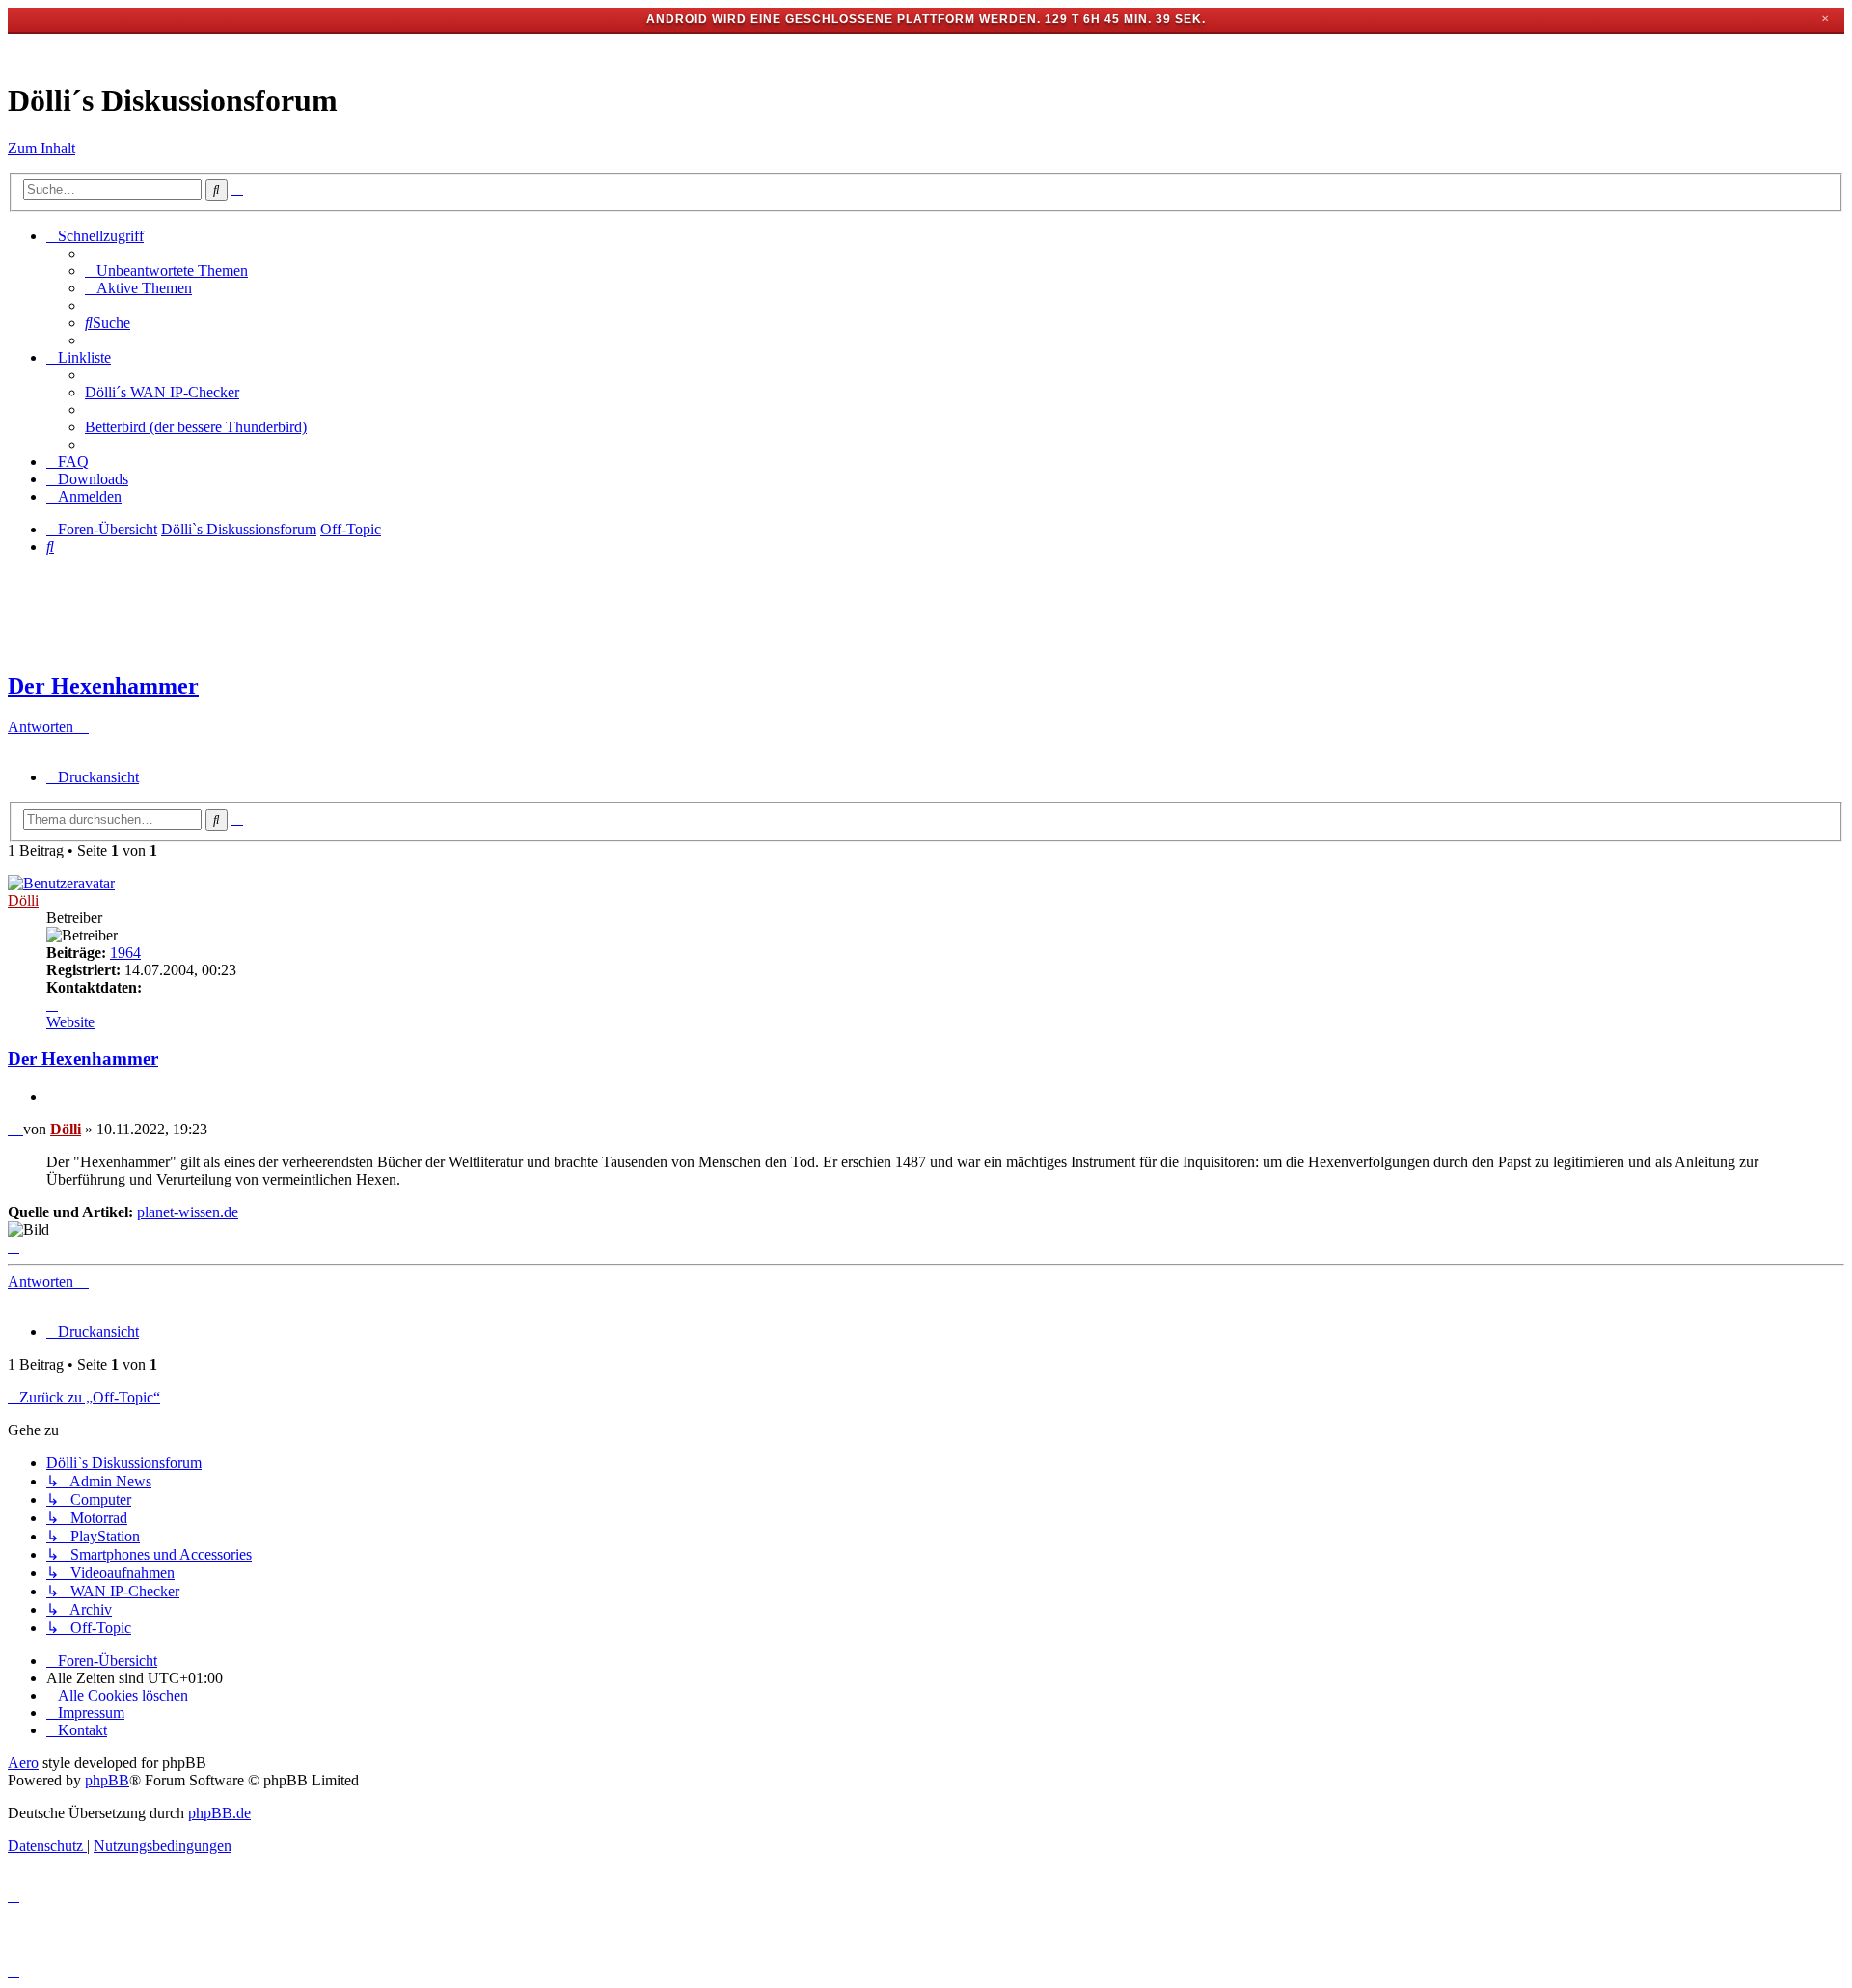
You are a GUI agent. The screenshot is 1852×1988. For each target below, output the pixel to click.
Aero (23, 1763)
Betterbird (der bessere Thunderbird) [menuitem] (196, 427)
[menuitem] (166, 271)
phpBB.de (219, 1813)
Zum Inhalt (41, 148)
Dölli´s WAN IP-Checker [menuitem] (162, 392)
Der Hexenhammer (103, 686)
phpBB (107, 1780)
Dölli (23, 900)
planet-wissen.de (188, 1212)
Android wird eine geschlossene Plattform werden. (844, 19)
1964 (125, 953)
